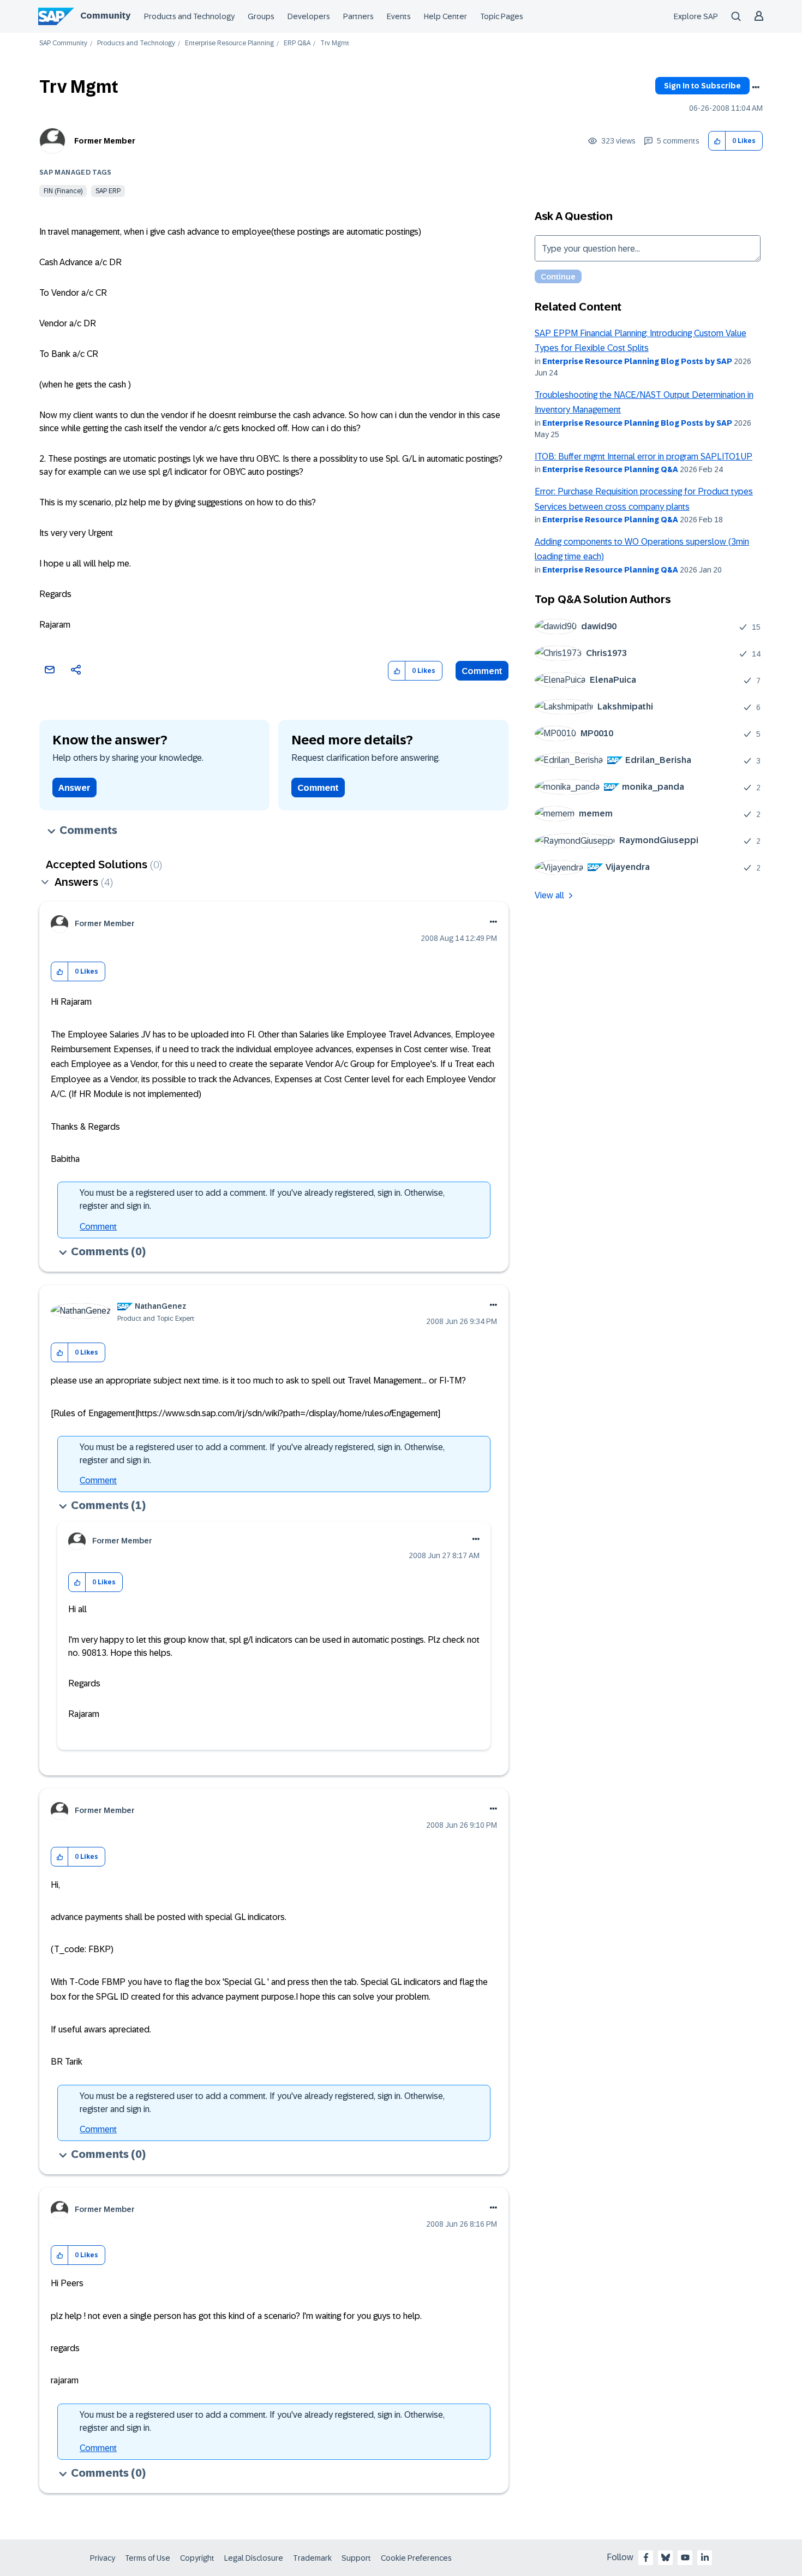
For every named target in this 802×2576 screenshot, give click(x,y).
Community (105, 16)
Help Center (445, 16)
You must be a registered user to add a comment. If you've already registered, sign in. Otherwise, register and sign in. (262, 1199)
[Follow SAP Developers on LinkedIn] (705, 2557)
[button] (717, 141)
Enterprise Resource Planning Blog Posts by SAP (637, 361)
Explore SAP (696, 16)
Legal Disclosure (254, 2558)
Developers (309, 16)
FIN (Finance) (63, 191)
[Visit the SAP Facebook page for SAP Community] (646, 2557)
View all (549, 895)
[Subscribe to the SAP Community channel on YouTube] (685, 2557)
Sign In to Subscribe (702, 86)
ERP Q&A (297, 43)
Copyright (197, 2558)
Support (356, 2558)
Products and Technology (189, 16)
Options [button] (756, 87)
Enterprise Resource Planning (229, 43)
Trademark (312, 2558)
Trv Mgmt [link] (335, 43)
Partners (358, 16)
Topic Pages (502, 16)
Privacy (103, 2558)
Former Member (105, 141)
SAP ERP (108, 191)
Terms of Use (148, 2558)
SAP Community (63, 43)
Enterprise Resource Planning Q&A (610, 469)
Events (399, 16)
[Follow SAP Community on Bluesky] (666, 2557)
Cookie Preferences (416, 2558)
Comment (482, 671)
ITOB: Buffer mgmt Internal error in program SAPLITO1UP (644, 457)
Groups (261, 16)
